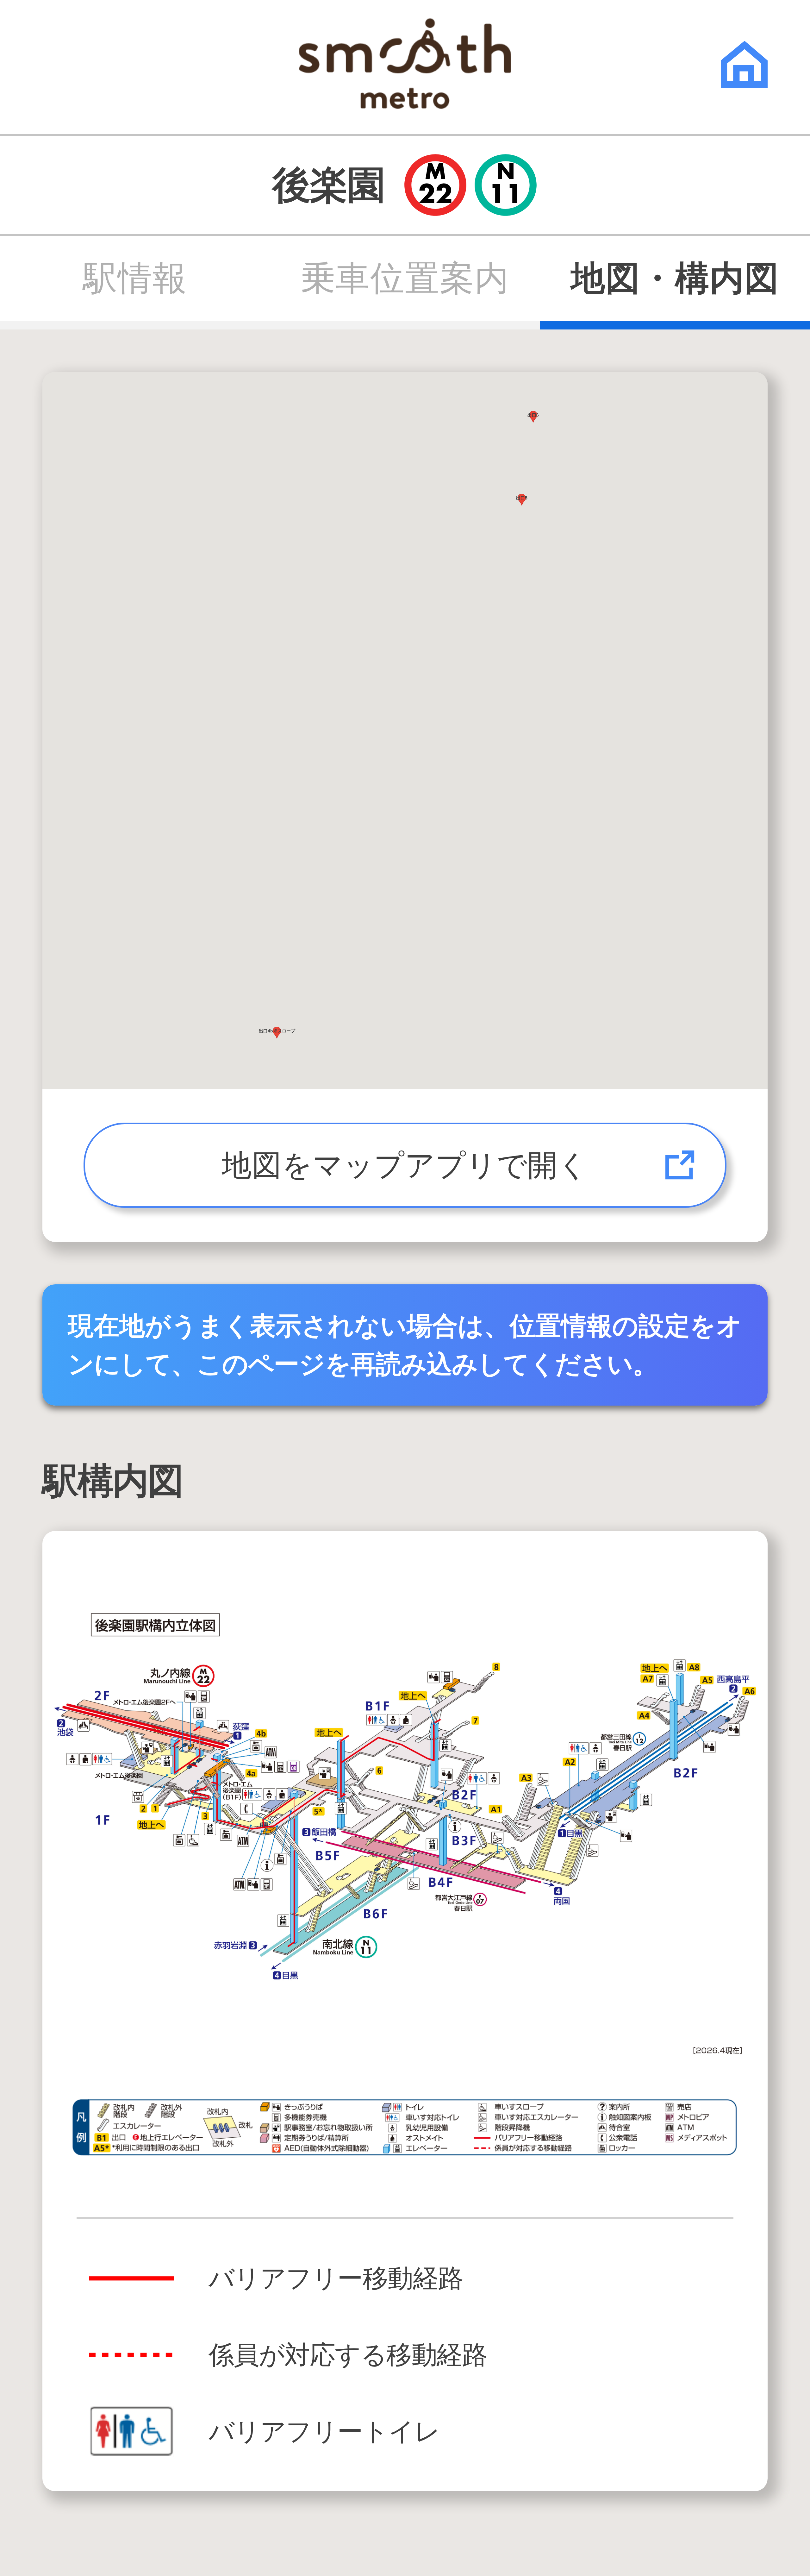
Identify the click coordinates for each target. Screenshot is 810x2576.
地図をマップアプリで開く (405, 1165)
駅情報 (135, 279)
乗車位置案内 (405, 279)
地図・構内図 (675, 279)
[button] (522, 500)
